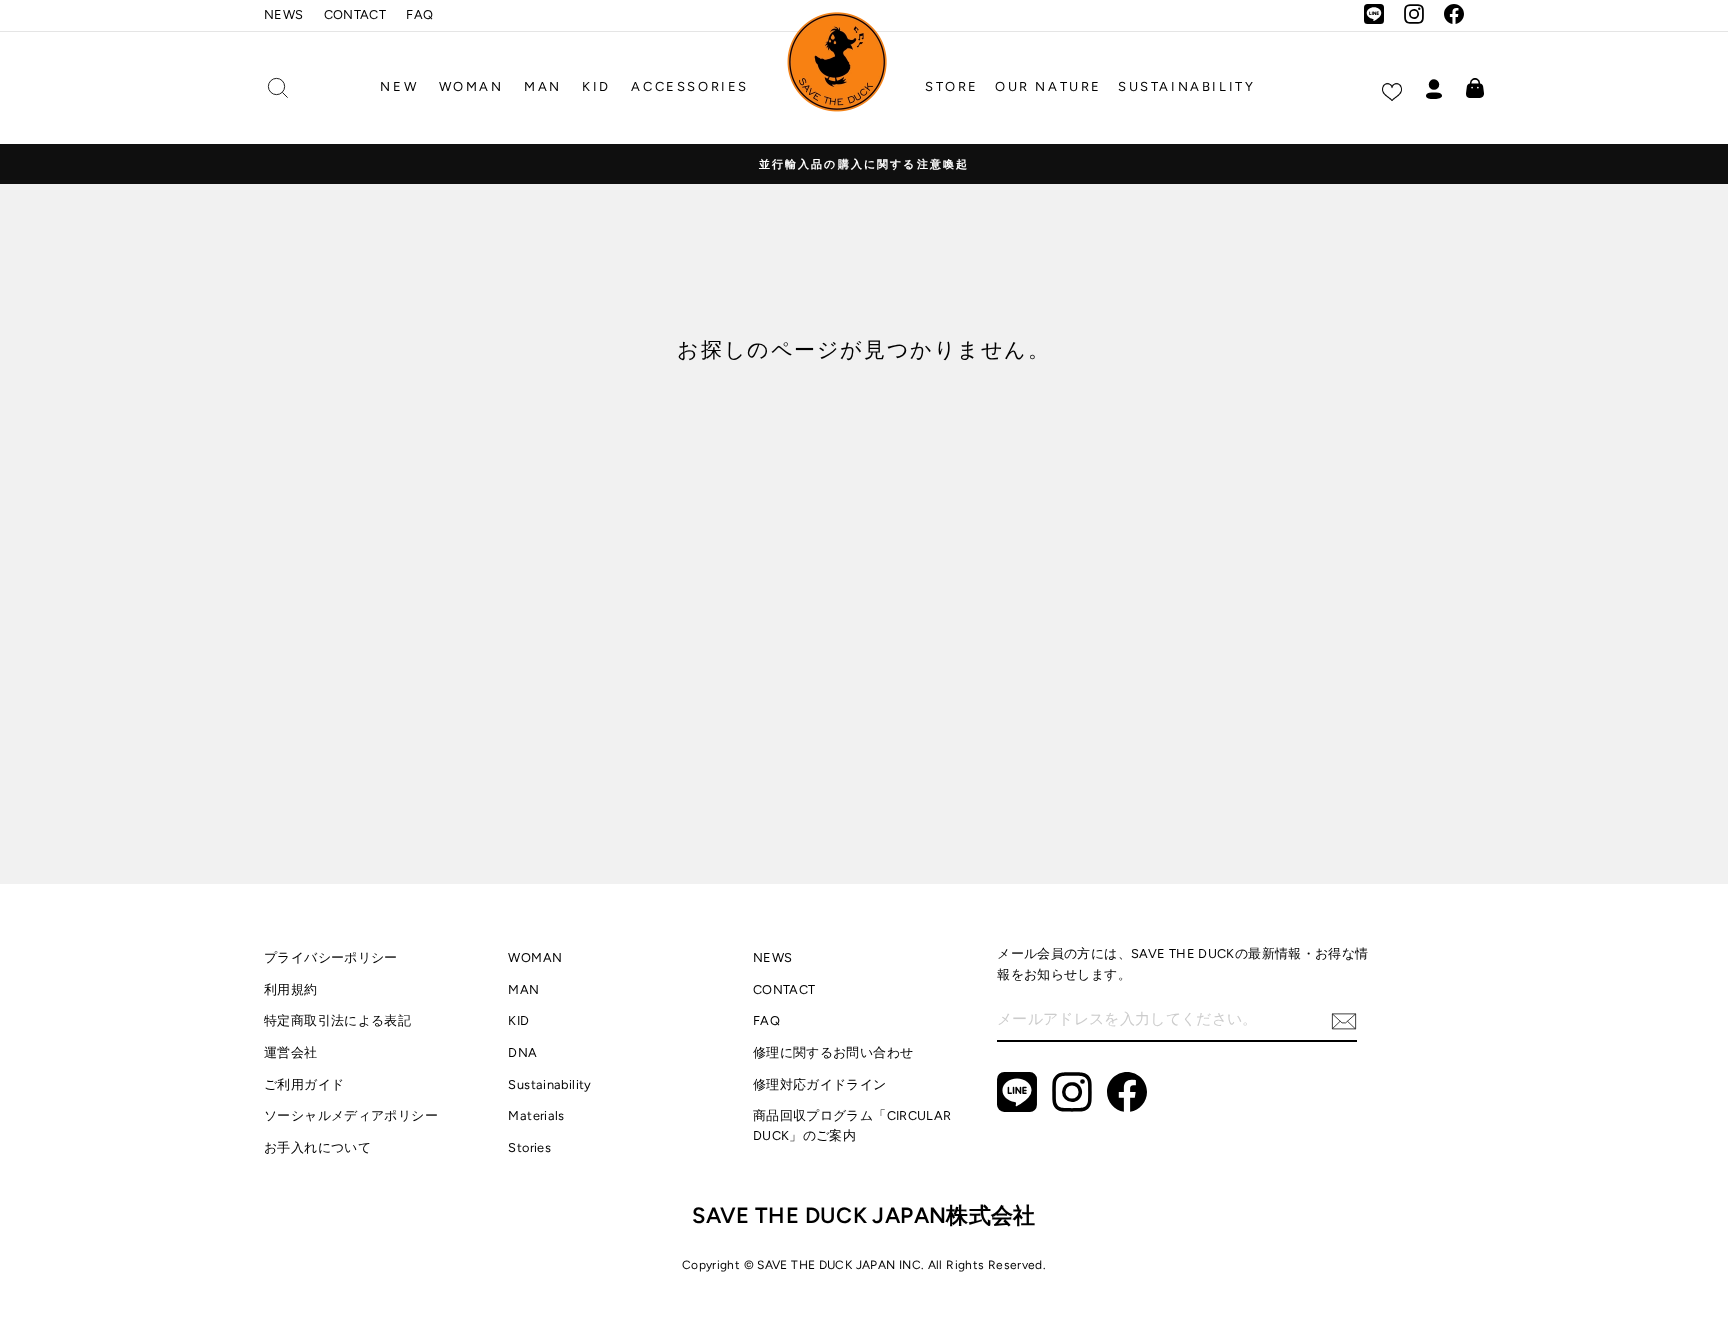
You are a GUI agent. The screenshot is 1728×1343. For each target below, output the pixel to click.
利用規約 (291, 989)
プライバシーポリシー (331, 957)
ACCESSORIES (690, 86)
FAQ (419, 14)
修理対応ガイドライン (820, 1084)
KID (596, 86)
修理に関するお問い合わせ (833, 1052)
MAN (543, 86)
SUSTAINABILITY (1186, 86)
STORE (952, 86)
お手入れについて (317, 1147)
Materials (536, 1115)
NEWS (284, 14)
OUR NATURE (1048, 86)
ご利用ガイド (304, 1084)
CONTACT (355, 14)
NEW (399, 86)
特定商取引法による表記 (337, 1020)
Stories (529, 1147)
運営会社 (291, 1052)
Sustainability (549, 1084)
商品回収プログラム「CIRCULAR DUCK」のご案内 (852, 1125)
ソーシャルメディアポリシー (351, 1115)
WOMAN (471, 86)
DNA (522, 1052)
